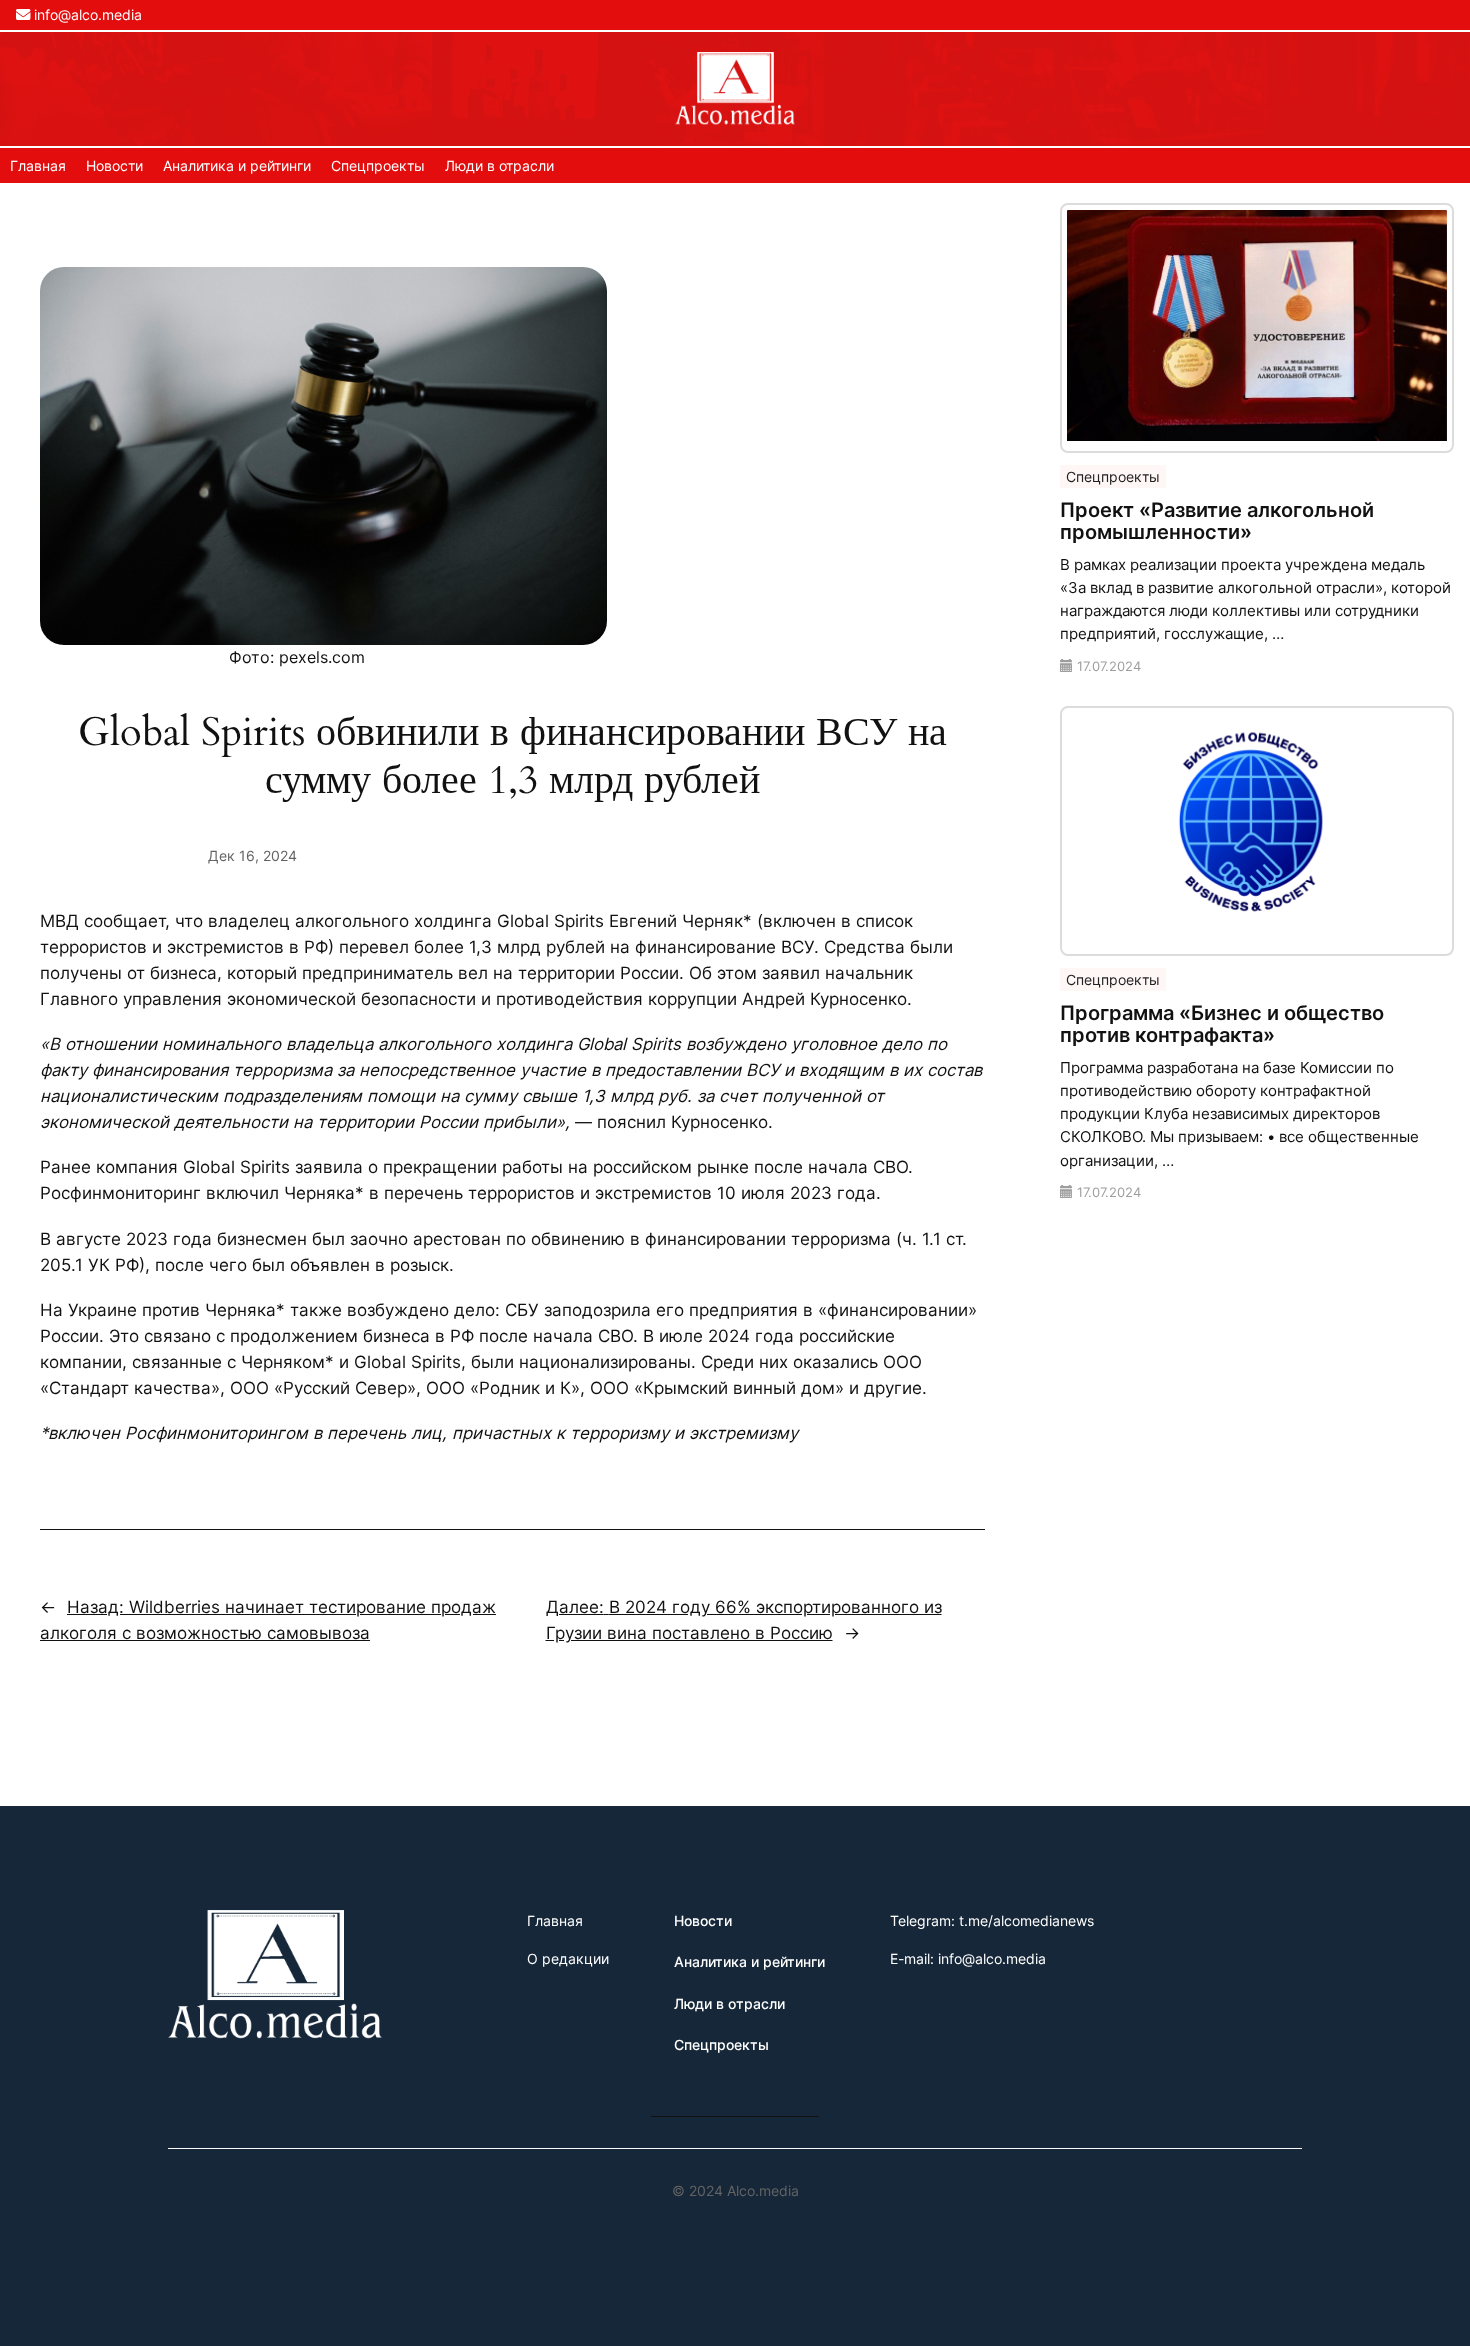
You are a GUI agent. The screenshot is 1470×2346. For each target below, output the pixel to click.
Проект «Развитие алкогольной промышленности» (1217, 521)
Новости (114, 165)
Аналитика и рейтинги (237, 165)
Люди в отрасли (499, 165)
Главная (38, 165)
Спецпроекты (378, 165)
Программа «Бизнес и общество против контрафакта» (1222, 1024)
